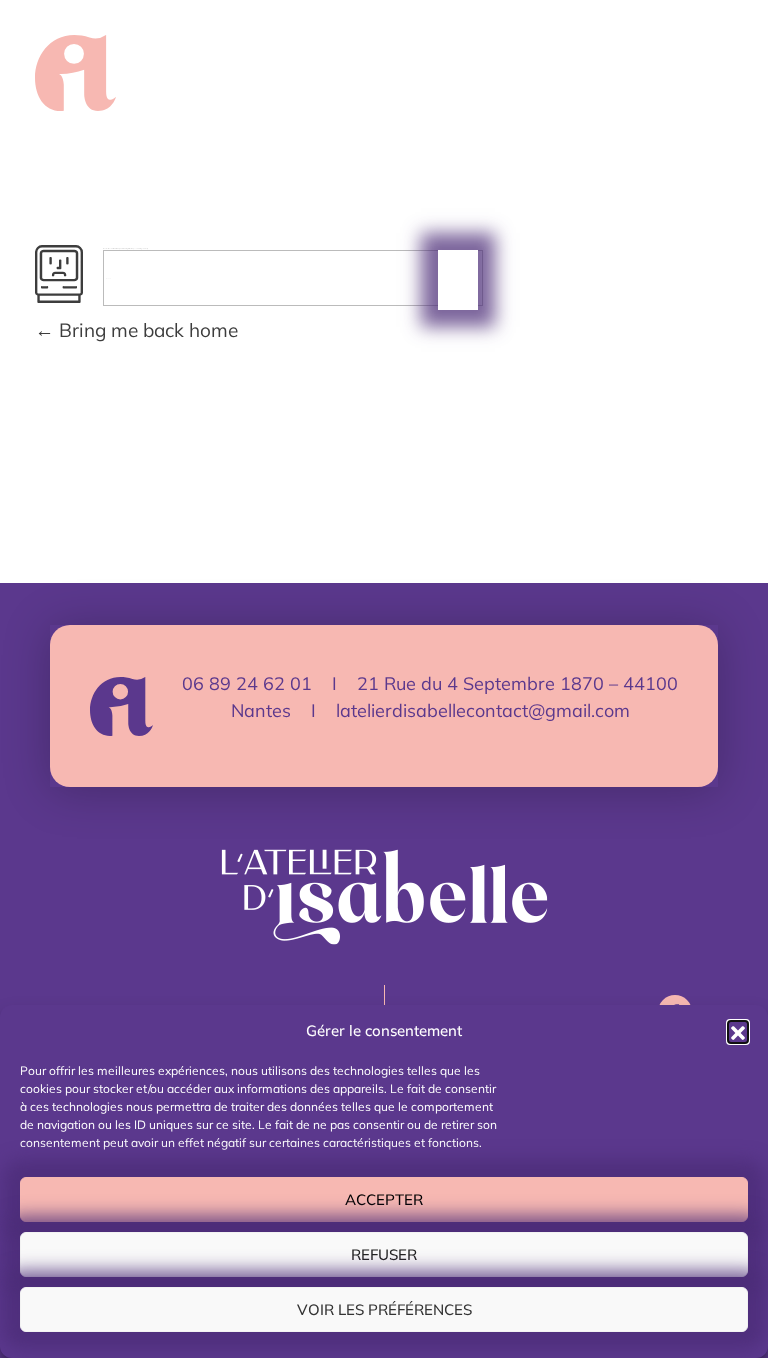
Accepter (384, 1199)
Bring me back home (146, 330)
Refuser (384, 1254)
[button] (738, 1031)
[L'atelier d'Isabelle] (75, 73)
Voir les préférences (384, 1309)
